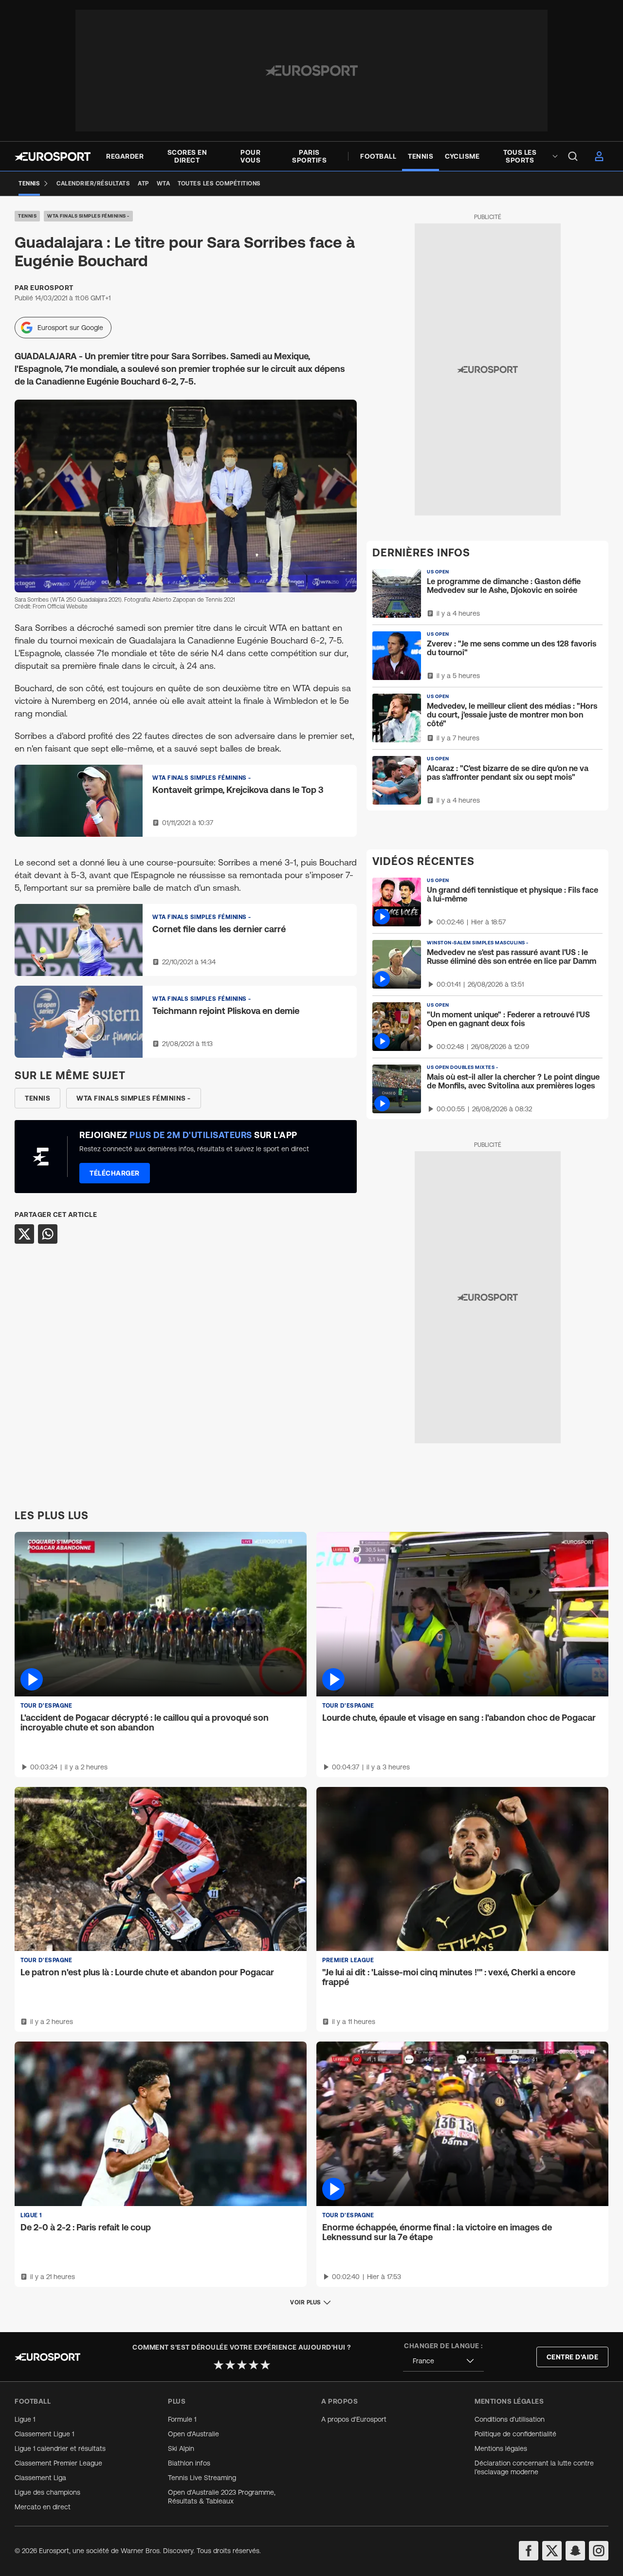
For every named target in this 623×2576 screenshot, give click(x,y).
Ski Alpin (181, 2448)
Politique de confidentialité (515, 2434)
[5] (265, 2365)
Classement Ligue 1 (44, 2434)
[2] (230, 2365)
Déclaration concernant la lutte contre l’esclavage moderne (534, 2467)
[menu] (573, 156)
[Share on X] (24, 1234)
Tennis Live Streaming (202, 2478)
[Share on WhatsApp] (48, 1234)
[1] (219, 2365)
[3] (242, 2365)
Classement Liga (40, 2478)
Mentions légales (501, 2448)
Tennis (27, 216)
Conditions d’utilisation (510, 2419)
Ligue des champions (47, 2492)
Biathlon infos (189, 2463)
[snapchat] (575, 2551)
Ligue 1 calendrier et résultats (60, 2448)
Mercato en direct (43, 2507)
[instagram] (599, 2551)
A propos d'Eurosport (354, 2419)
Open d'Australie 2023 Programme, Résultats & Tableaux (222, 2497)
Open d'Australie (193, 2434)
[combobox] (443, 2361)
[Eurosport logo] (53, 156)
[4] (254, 2365)
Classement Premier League (58, 2463)
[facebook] (529, 2551)
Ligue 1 (25, 2419)
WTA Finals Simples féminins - (88, 216)
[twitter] (552, 2551)
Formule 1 (182, 2419)
